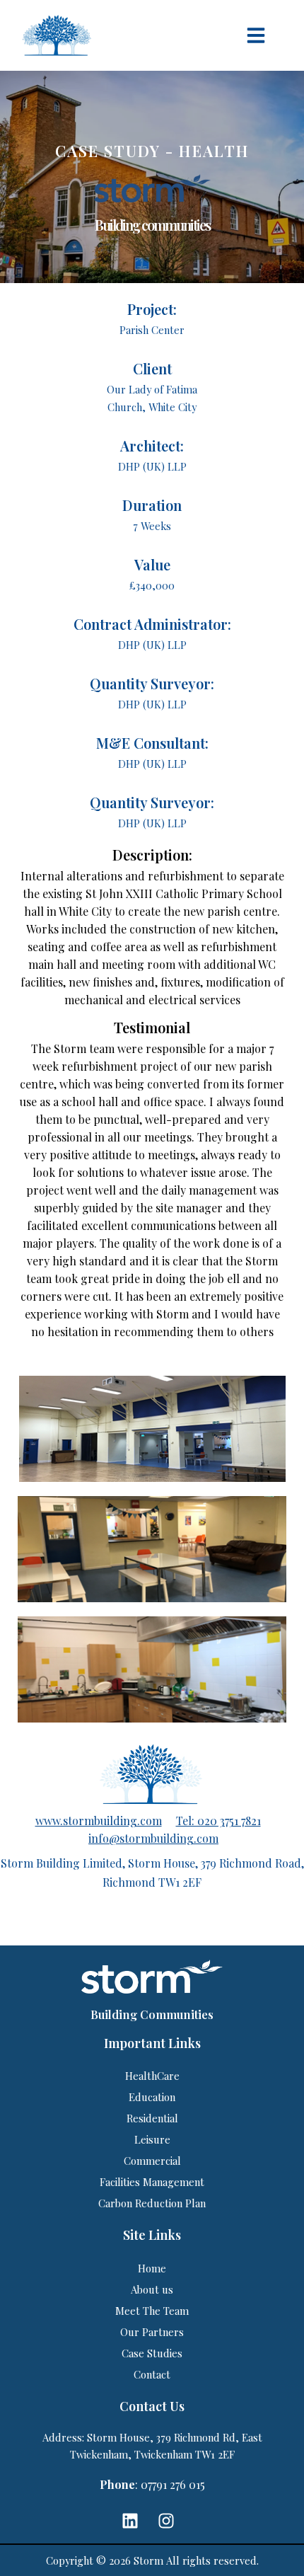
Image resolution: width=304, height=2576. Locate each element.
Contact (152, 2374)
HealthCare (152, 2076)
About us (152, 2289)
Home (152, 2268)
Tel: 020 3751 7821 (218, 1821)
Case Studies (152, 2353)
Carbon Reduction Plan (152, 2203)
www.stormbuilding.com (99, 1821)
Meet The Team (152, 2311)
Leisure (152, 2139)
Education (152, 2097)
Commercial (152, 2161)
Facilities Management (152, 2182)
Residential (152, 2118)
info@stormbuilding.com (153, 1838)
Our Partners (152, 2332)
